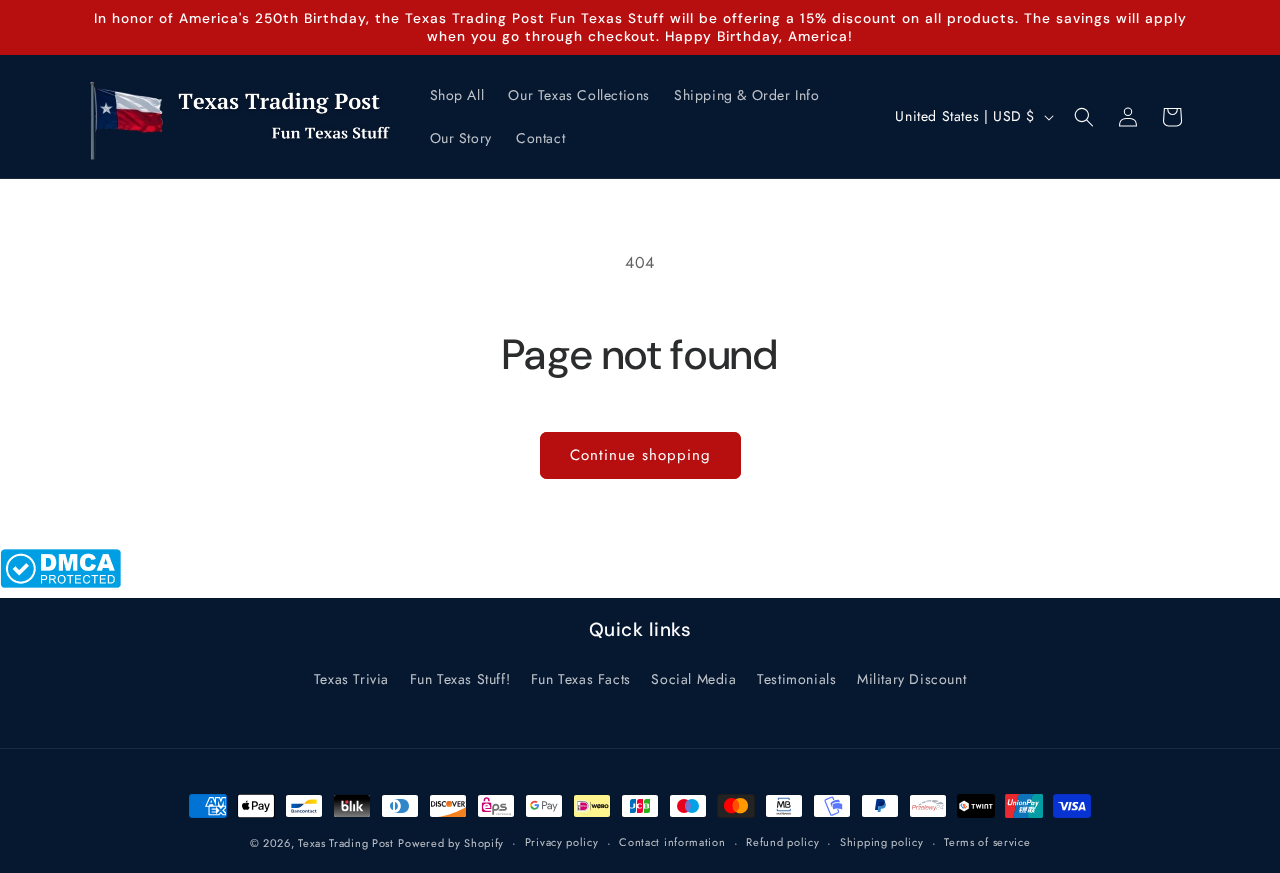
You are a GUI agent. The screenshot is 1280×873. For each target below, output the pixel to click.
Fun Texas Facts (581, 679)
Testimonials (796, 679)
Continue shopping (640, 455)
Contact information (672, 842)
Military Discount (911, 679)
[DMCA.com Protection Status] (60, 582)
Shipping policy (882, 842)
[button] (1084, 117)
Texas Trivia (351, 679)
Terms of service (987, 842)
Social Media (693, 679)
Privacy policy (562, 842)
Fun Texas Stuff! (460, 679)
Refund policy (782, 842)
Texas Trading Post (346, 843)
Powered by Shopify (451, 843)
